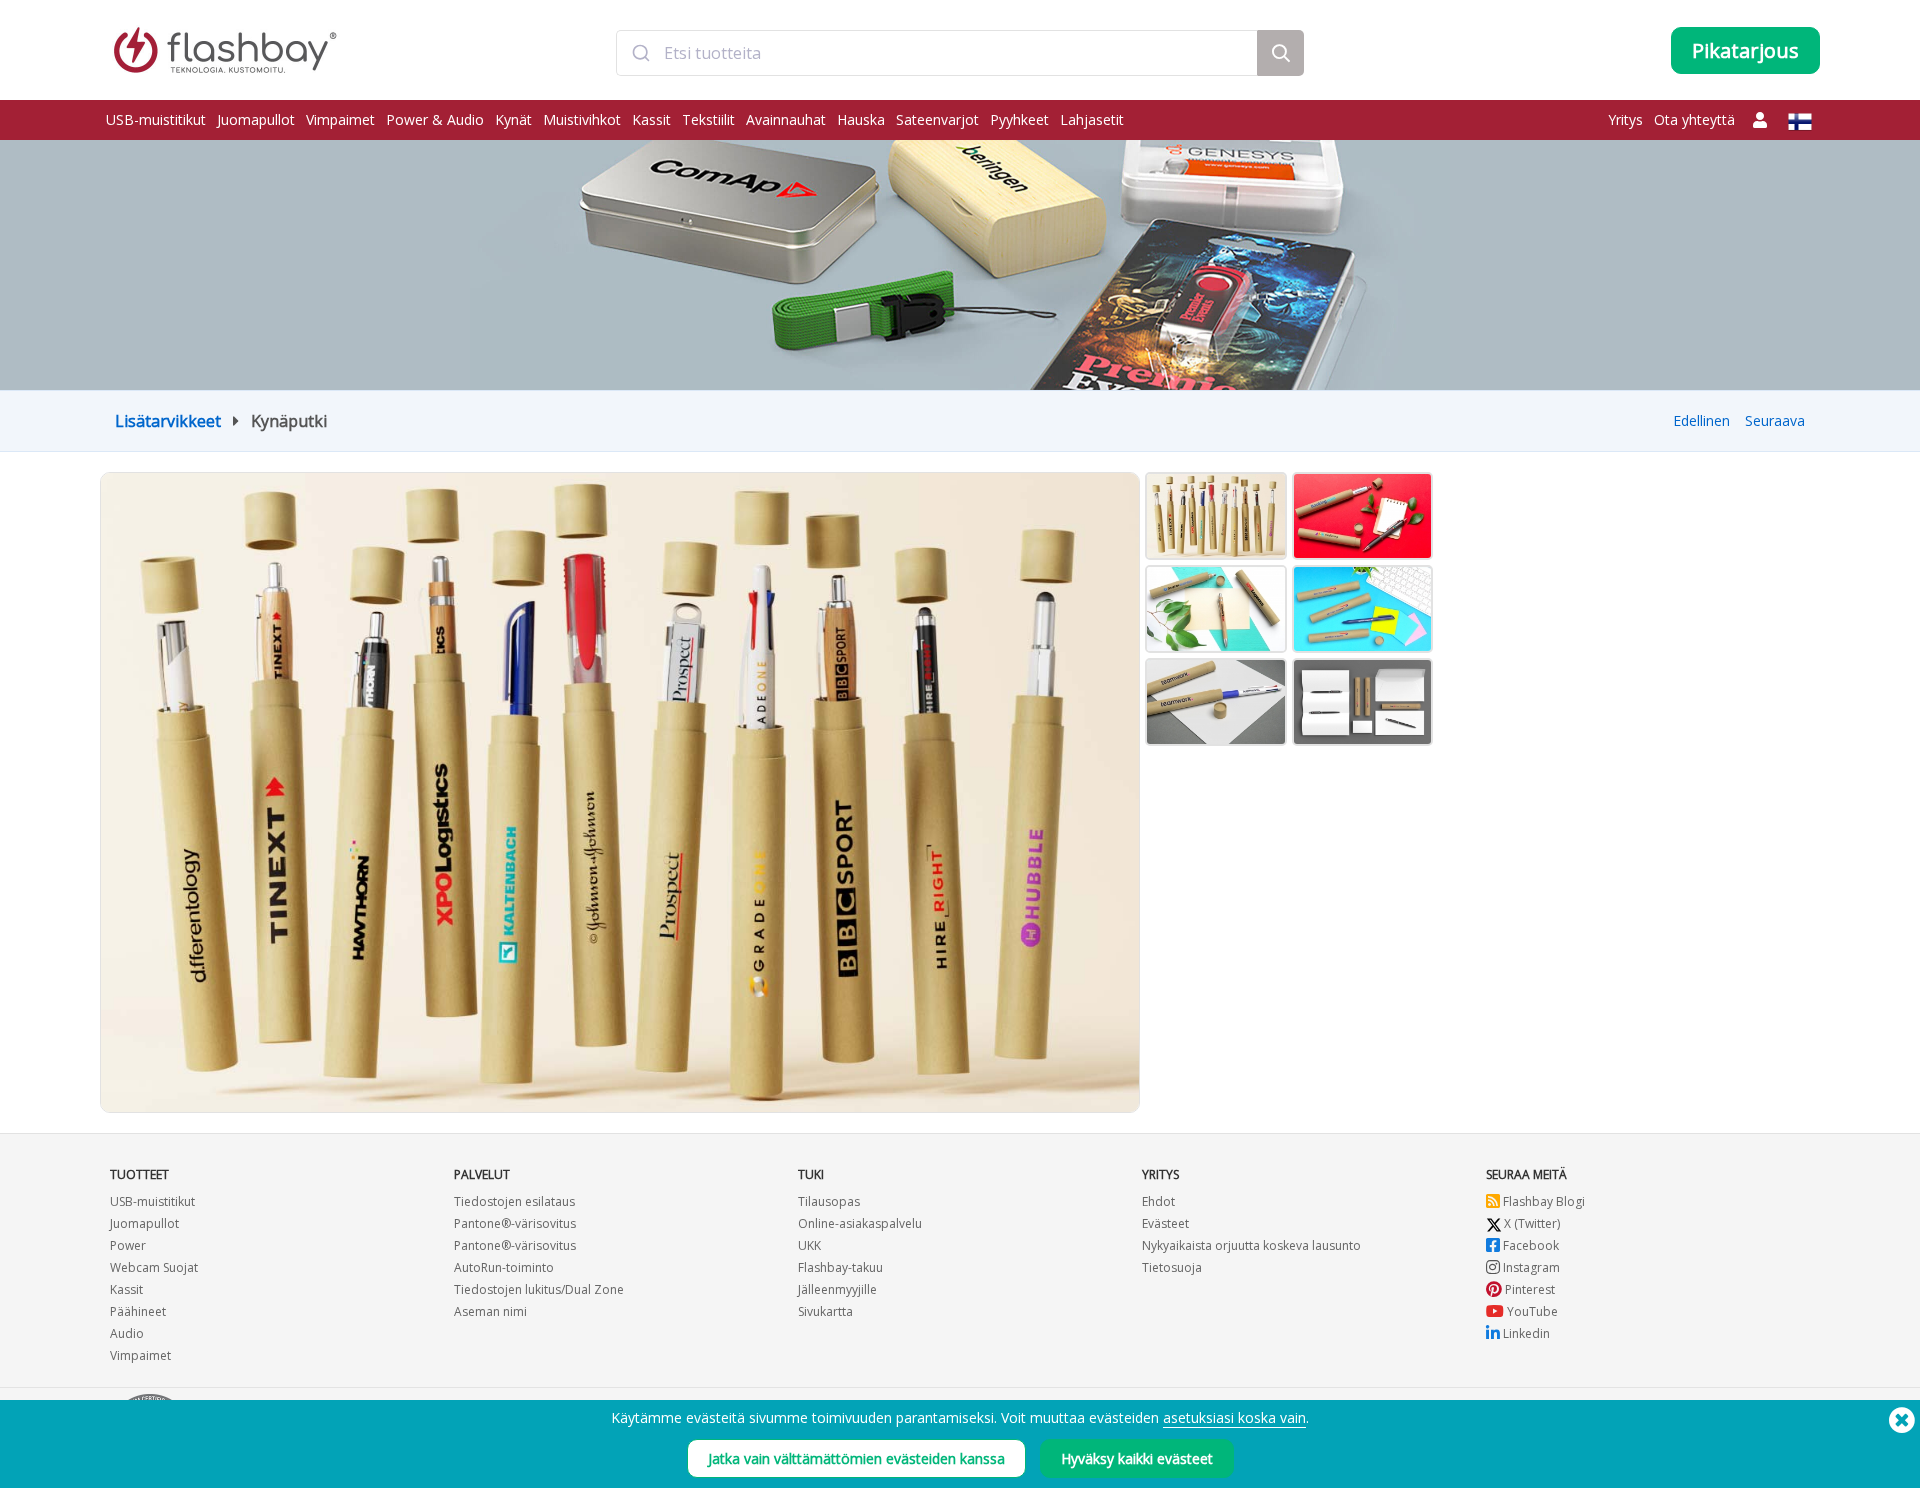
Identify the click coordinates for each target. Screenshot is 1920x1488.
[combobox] (937, 53)
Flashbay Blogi (1542, 1201)
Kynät (513, 119)
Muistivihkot (582, 119)
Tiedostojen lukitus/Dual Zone (539, 1289)
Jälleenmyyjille (837, 1289)
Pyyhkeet (1019, 119)
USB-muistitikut (156, 119)
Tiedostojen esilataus (514, 1201)
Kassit (651, 119)
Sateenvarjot (937, 119)
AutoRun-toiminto (504, 1267)
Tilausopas (829, 1201)
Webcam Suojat (154, 1267)
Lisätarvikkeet (168, 421)
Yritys (1625, 119)
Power (128, 1245)
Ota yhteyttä (1694, 119)
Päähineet (138, 1311)
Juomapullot (256, 119)
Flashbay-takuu (840, 1267)
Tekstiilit (708, 119)
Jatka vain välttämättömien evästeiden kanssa (856, 1458)
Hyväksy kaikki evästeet (1137, 1458)
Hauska (861, 119)
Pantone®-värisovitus (515, 1223)
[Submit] (640, 53)
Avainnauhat (786, 119)
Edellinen (1701, 420)
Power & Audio (435, 119)
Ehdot (1158, 1201)
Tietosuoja (1172, 1267)
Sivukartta (825, 1311)
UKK (809, 1245)
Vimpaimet (340, 119)
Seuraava (1775, 420)
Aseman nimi (490, 1311)
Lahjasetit (1092, 119)
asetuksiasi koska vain (1234, 1417)
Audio (127, 1333)
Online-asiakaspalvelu (860, 1223)
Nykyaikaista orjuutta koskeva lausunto (1251, 1245)
